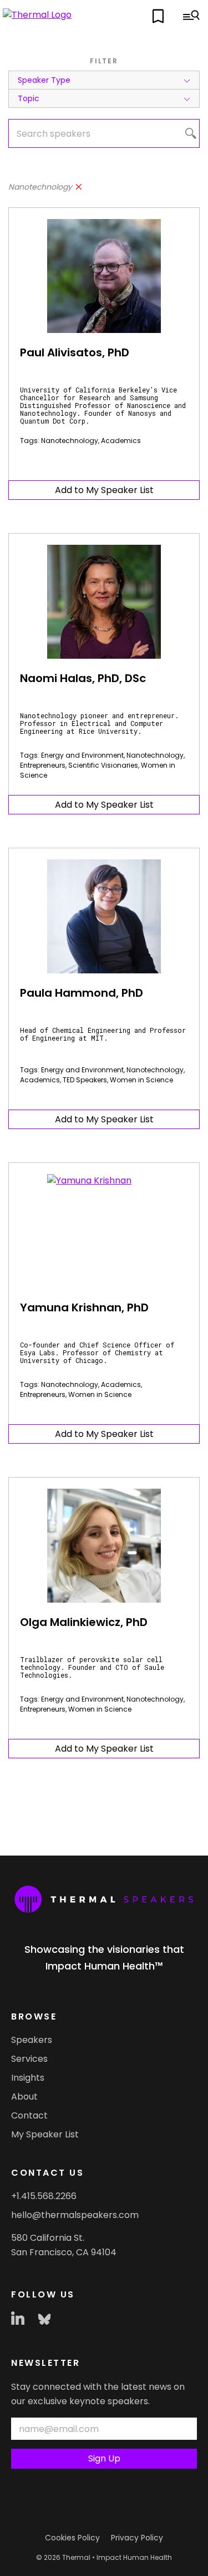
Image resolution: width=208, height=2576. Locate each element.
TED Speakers (85, 1080)
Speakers (32, 2040)
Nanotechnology (70, 441)
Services (29, 2059)
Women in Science (141, 1080)
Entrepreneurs (43, 765)
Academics (121, 441)
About (24, 2097)
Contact (29, 2115)
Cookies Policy (72, 2538)
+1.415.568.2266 (44, 2196)
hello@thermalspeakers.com (75, 2215)
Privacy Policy (137, 2538)
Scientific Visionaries (103, 765)
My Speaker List (45, 2134)
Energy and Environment (82, 755)
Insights (28, 2078)
